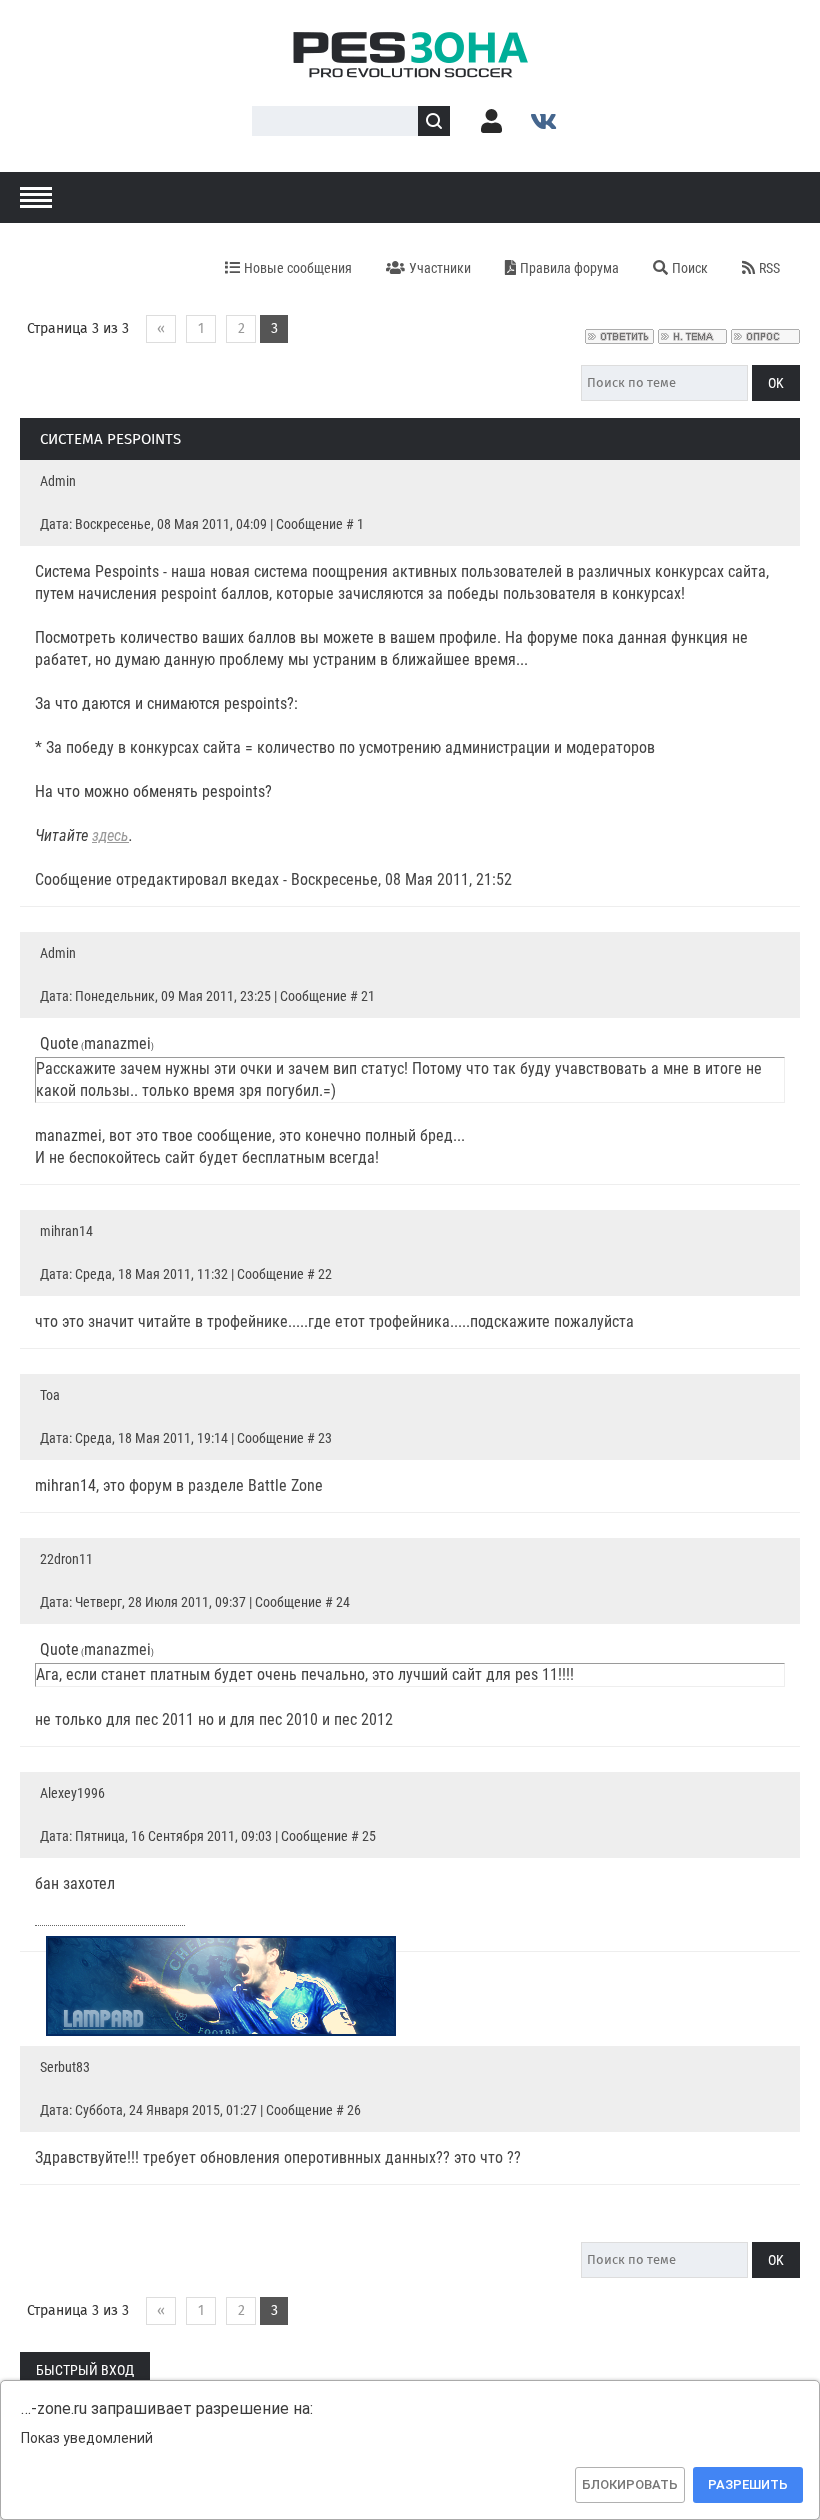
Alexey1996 (72, 1793)
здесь (110, 835)
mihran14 (66, 1231)
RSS (769, 268)
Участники (440, 268)
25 (369, 1836)
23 (325, 1438)
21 (368, 996)
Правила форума (569, 268)
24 (343, 1602)
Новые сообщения (298, 268)
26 (354, 2110)
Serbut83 (65, 2067)
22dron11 (66, 1559)
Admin (58, 481)
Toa (50, 1395)
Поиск (690, 268)
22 (325, 1274)
